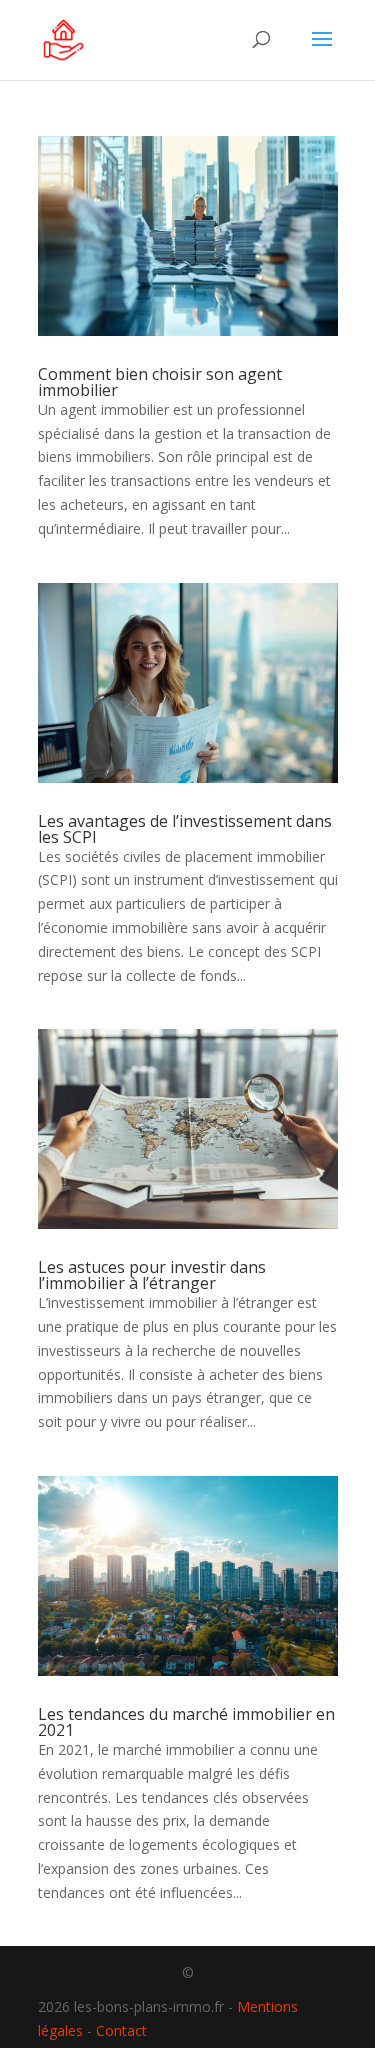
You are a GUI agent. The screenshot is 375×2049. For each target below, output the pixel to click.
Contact (121, 2030)
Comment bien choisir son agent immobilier (160, 382)
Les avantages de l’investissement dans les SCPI (185, 829)
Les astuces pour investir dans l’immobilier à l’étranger (152, 1275)
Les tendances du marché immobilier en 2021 (186, 1722)
